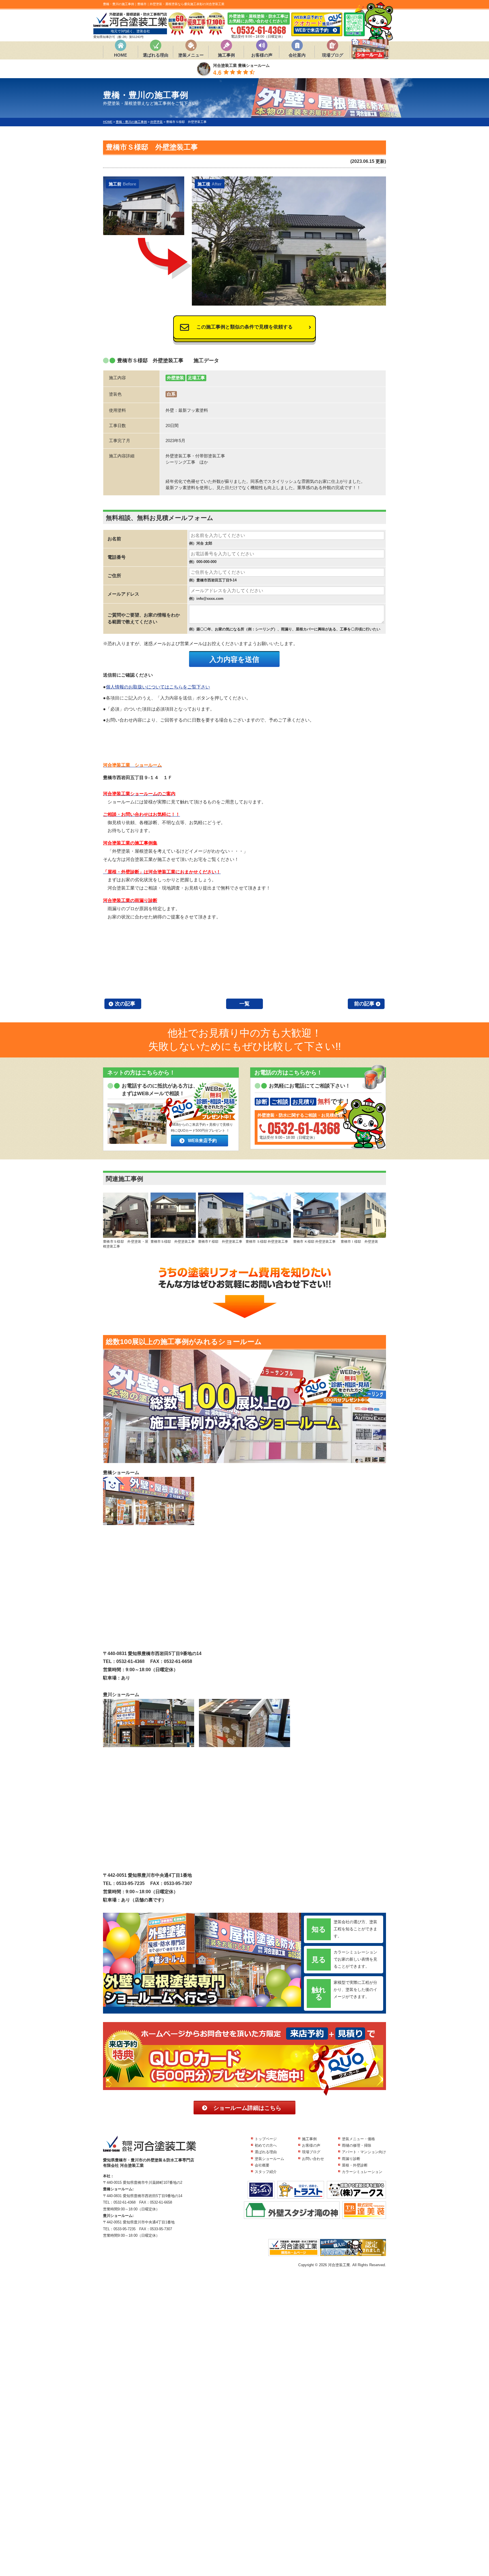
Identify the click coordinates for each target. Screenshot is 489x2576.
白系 (171, 394)
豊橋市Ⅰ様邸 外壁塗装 (361, 1242)
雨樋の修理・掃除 (357, 2145)
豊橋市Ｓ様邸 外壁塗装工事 (173, 1242)
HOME (121, 55)
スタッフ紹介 (266, 2172)
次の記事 (125, 1004)
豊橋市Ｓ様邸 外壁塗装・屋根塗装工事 (126, 1244)
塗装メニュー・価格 (358, 2139)
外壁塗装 (175, 378)
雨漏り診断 (351, 2159)
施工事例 (226, 55)
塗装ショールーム (269, 2159)
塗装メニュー (191, 55)
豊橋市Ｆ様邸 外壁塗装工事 (221, 1242)
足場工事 (196, 378)
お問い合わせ (313, 2159)
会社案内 (297, 55)
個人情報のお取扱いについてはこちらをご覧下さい (158, 687)
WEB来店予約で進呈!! (313, 24)
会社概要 (262, 2165)
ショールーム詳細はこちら (247, 2108)
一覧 (244, 1004)
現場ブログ (333, 55)
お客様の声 (262, 55)
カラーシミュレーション (362, 2172)
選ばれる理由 (156, 55)
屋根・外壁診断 (355, 2165)
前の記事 (364, 1004)
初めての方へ (266, 2145)
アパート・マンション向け (364, 2152)
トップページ (266, 2139)
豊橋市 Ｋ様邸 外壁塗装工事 (314, 1242)
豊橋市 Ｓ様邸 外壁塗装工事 (267, 1242)
